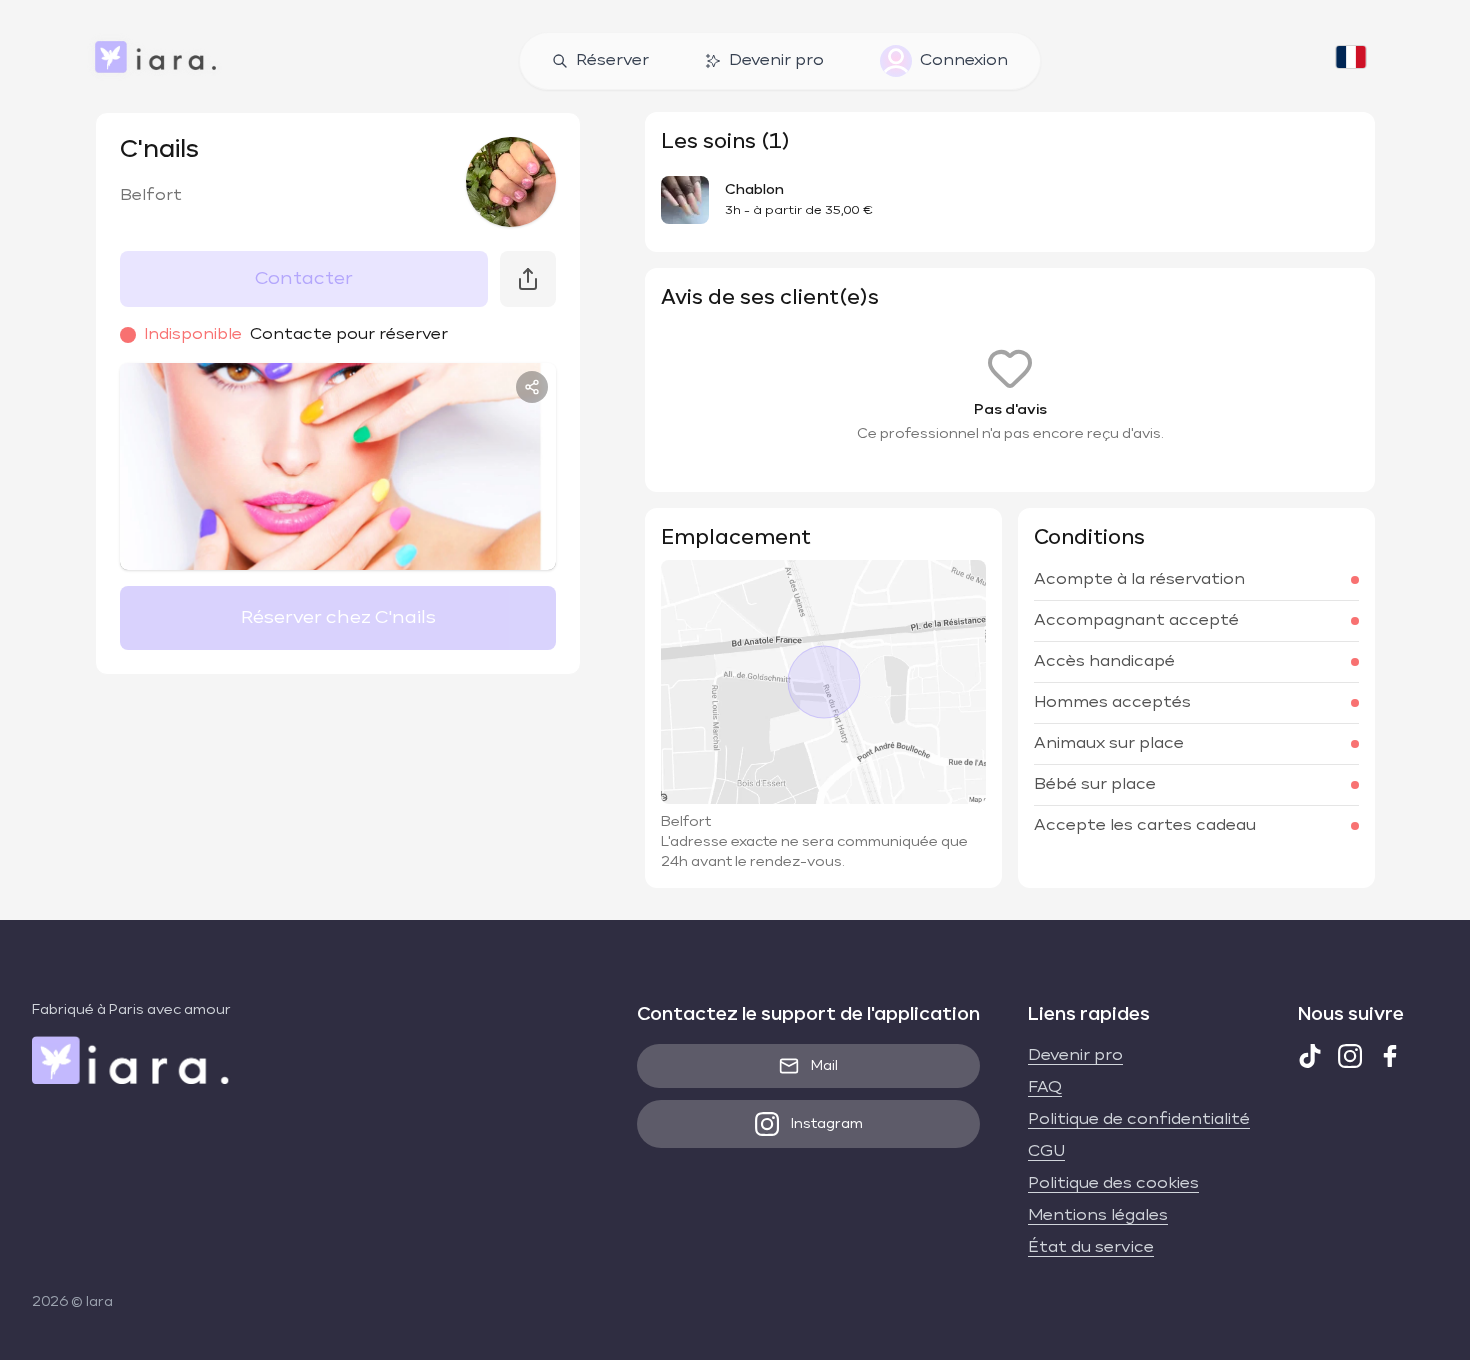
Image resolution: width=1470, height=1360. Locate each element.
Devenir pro (776, 61)
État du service (1091, 1248)
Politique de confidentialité (1139, 1120)
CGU (1046, 1152)
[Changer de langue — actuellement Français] (1351, 61)
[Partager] (532, 387)
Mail (824, 1066)
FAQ (1045, 1088)
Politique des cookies (1113, 1184)
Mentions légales (1098, 1216)
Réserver (612, 61)
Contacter (304, 279)
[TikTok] (1310, 1056)
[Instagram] (1350, 1056)
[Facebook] (1390, 1056)
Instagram (827, 1124)
